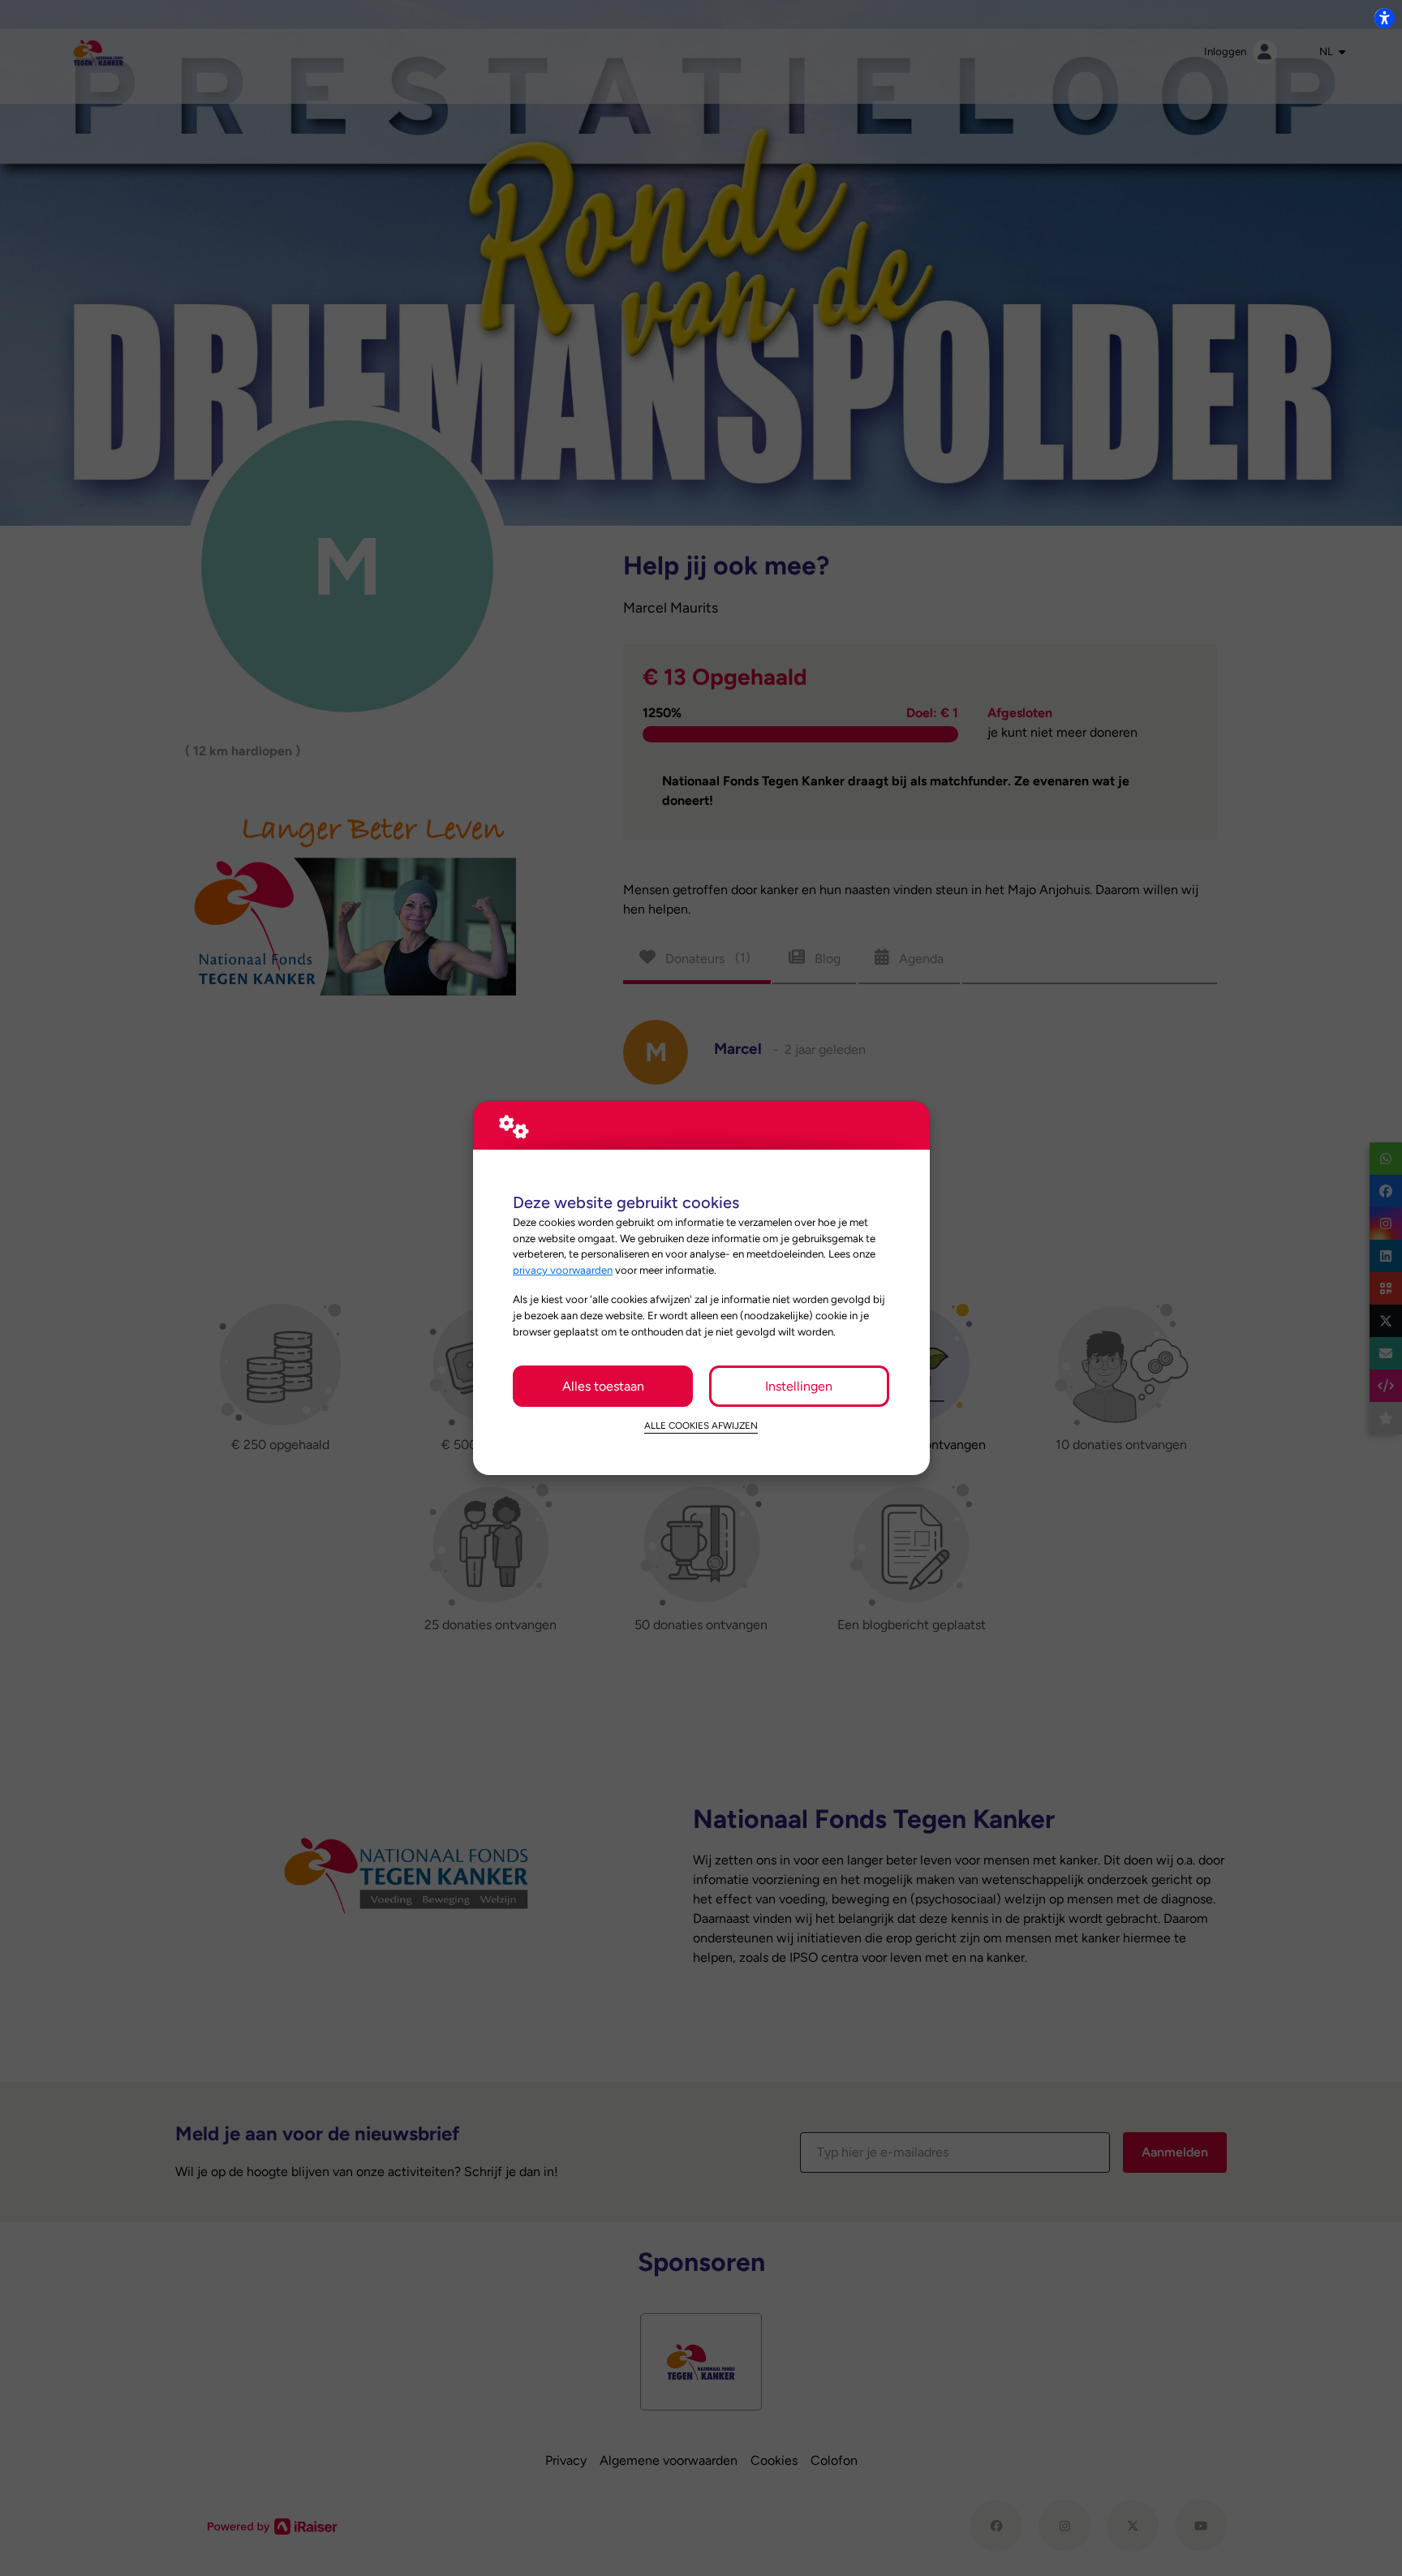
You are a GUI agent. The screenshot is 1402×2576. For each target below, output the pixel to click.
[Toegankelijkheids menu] (1384, 18)
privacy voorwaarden (563, 1270)
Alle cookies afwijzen (701, 1426)
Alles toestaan (603, 1386)
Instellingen (799, 1386)
